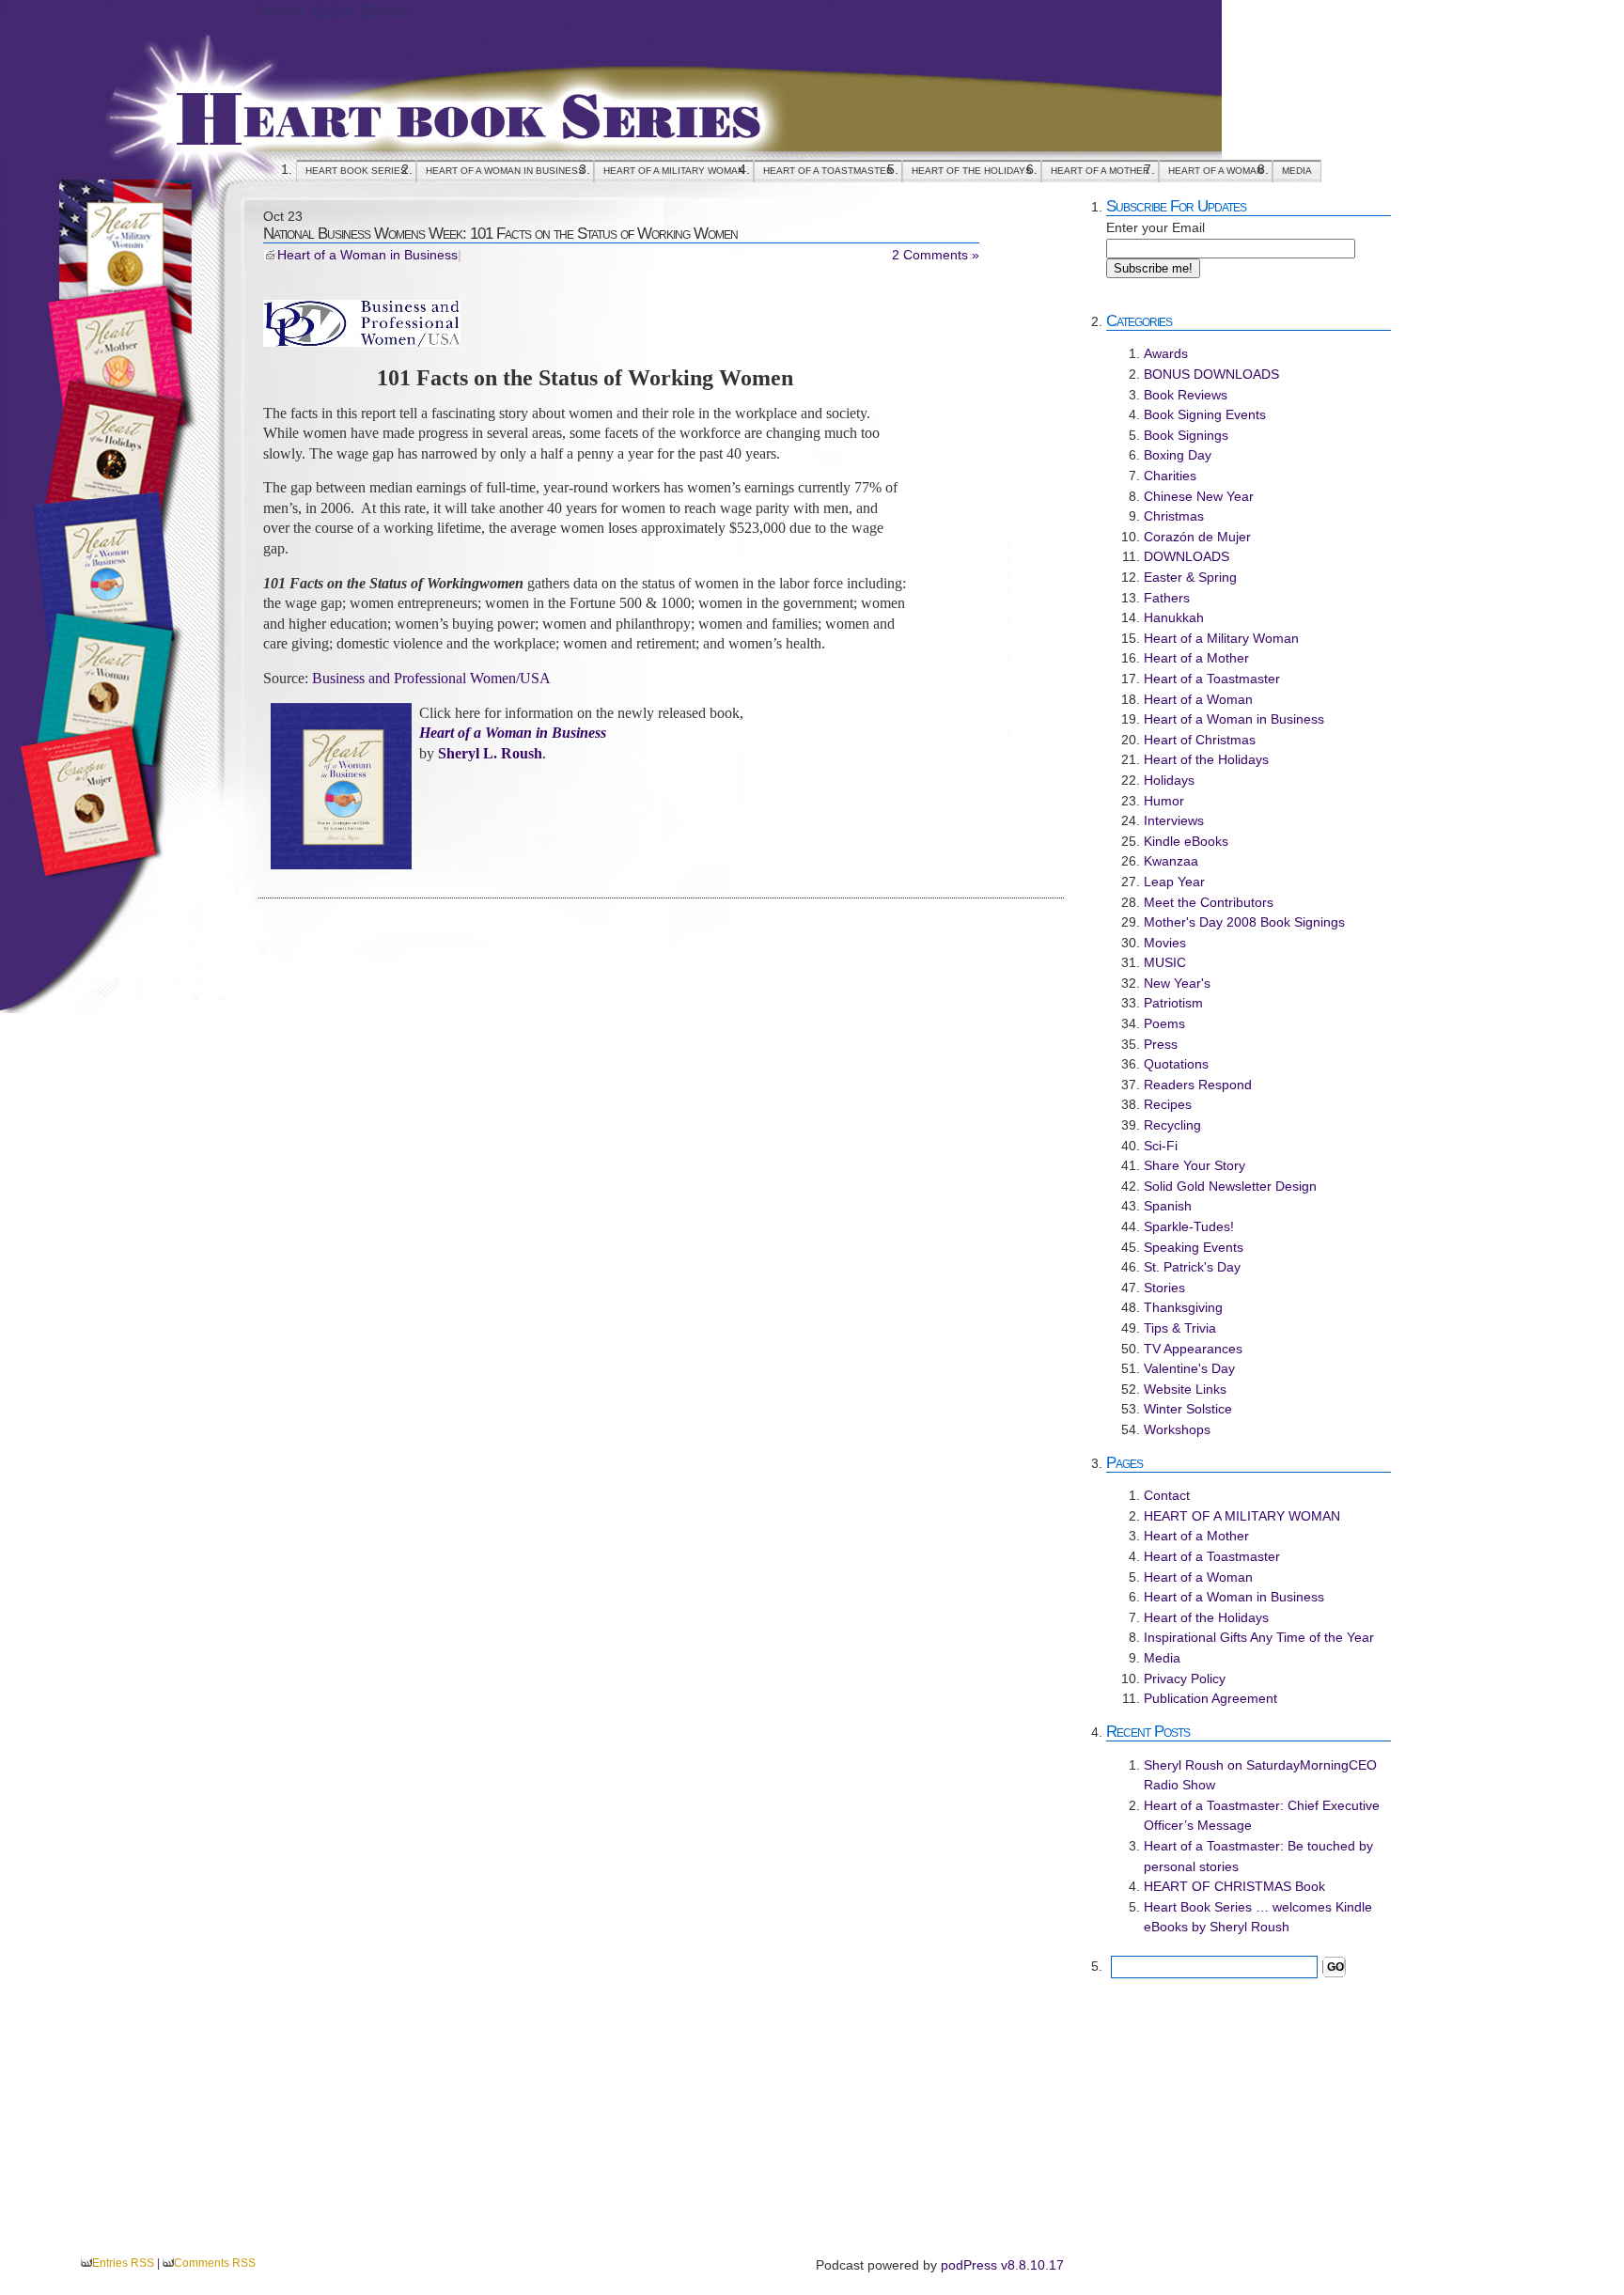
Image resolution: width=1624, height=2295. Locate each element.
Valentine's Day (1189, 1368)
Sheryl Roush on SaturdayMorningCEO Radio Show (1260, 1775)
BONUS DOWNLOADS (1211, 374)
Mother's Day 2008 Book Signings (1244, 922)
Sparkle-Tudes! (1189, 1226)
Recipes (1168, 1104)
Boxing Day (1178, 455)
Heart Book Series (334, 10)
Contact (1167, 1495)
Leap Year (1174, 882)
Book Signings (1186, 435)
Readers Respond (1198, 1085)
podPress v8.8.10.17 (1002, 2265)
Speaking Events (1194, 1247)
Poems (1164, 1023)
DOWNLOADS (1187, 556)
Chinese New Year (1199, 496)
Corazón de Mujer (1197, 537)
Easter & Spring (1190, 577)
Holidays (1169, 780)
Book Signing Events (1205, 414)
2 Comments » (936, 255)
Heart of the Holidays (972, 171)
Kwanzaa (1171, 861)
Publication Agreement (1210, 1698)
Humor (1164, 801)
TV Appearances (1193, 1349)
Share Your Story (1195, 1165)
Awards (1166, 353)
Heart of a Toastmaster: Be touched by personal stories (1258, 1856)
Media (1297, 171)
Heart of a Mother (1100, 171)
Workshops (1177, 1429)
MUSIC (1165, 962)
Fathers (1167, 598)
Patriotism (1173, 1003)
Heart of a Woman (1216, 171)
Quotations (1176, 1064)
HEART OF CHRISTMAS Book (1234, 1886)
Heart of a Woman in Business (505, 171)
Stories (1164, 1288)
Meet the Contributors (1209, 902)
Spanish (1168, 1206)
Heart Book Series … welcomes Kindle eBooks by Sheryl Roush (1258, 1917)
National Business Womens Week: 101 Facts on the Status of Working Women (500, 233)
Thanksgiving (1183, 1307)
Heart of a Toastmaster (828, 171)
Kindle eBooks (1186, 841)
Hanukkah (1174, 617)
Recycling (1172, 1125)
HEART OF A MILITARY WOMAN (674, 171)
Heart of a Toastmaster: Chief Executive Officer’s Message (1262, 1816)
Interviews (1174, 820)
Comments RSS (215, 2263)
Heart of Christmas (1200, 740)
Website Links (1185, 1389)
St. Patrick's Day (1192, 1267)
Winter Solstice (1188, 1409)
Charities (1170, 476)
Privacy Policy (1185, 1678)
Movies (1165, 943)
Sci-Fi (1161, 1146)
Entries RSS (123, 2263)
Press (1161, 1044)
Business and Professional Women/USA (431, 678)
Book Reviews (1186, 395)
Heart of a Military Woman (1221, 638)
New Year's (1177, 983)
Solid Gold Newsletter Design (1230, 1186)
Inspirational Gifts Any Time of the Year (1259, 1637)
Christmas (1174, 516)
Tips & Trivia (1180, 1328)
